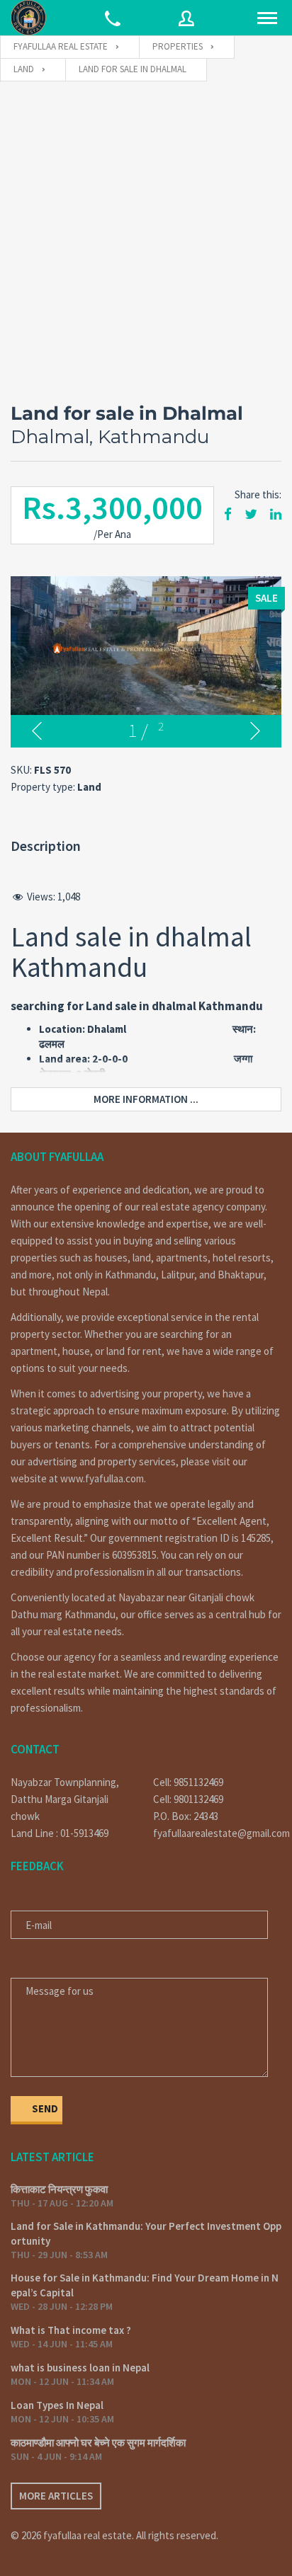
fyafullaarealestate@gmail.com (217, 1833)
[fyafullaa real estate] (28, 18)
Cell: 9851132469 (188, 1782)
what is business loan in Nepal (80, 2368)
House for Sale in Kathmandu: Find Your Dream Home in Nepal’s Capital (145, 2285)
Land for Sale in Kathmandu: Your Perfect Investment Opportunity (146, 2233)
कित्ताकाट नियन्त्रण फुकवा (59, 2189)
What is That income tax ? (71, 2330)
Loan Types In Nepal (57, 2405)
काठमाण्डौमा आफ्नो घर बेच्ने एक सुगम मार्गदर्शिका (98, 2443)
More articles (56, 2496)
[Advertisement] (146, 235)
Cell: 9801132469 (188, 1799)
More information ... (146, 1099)
